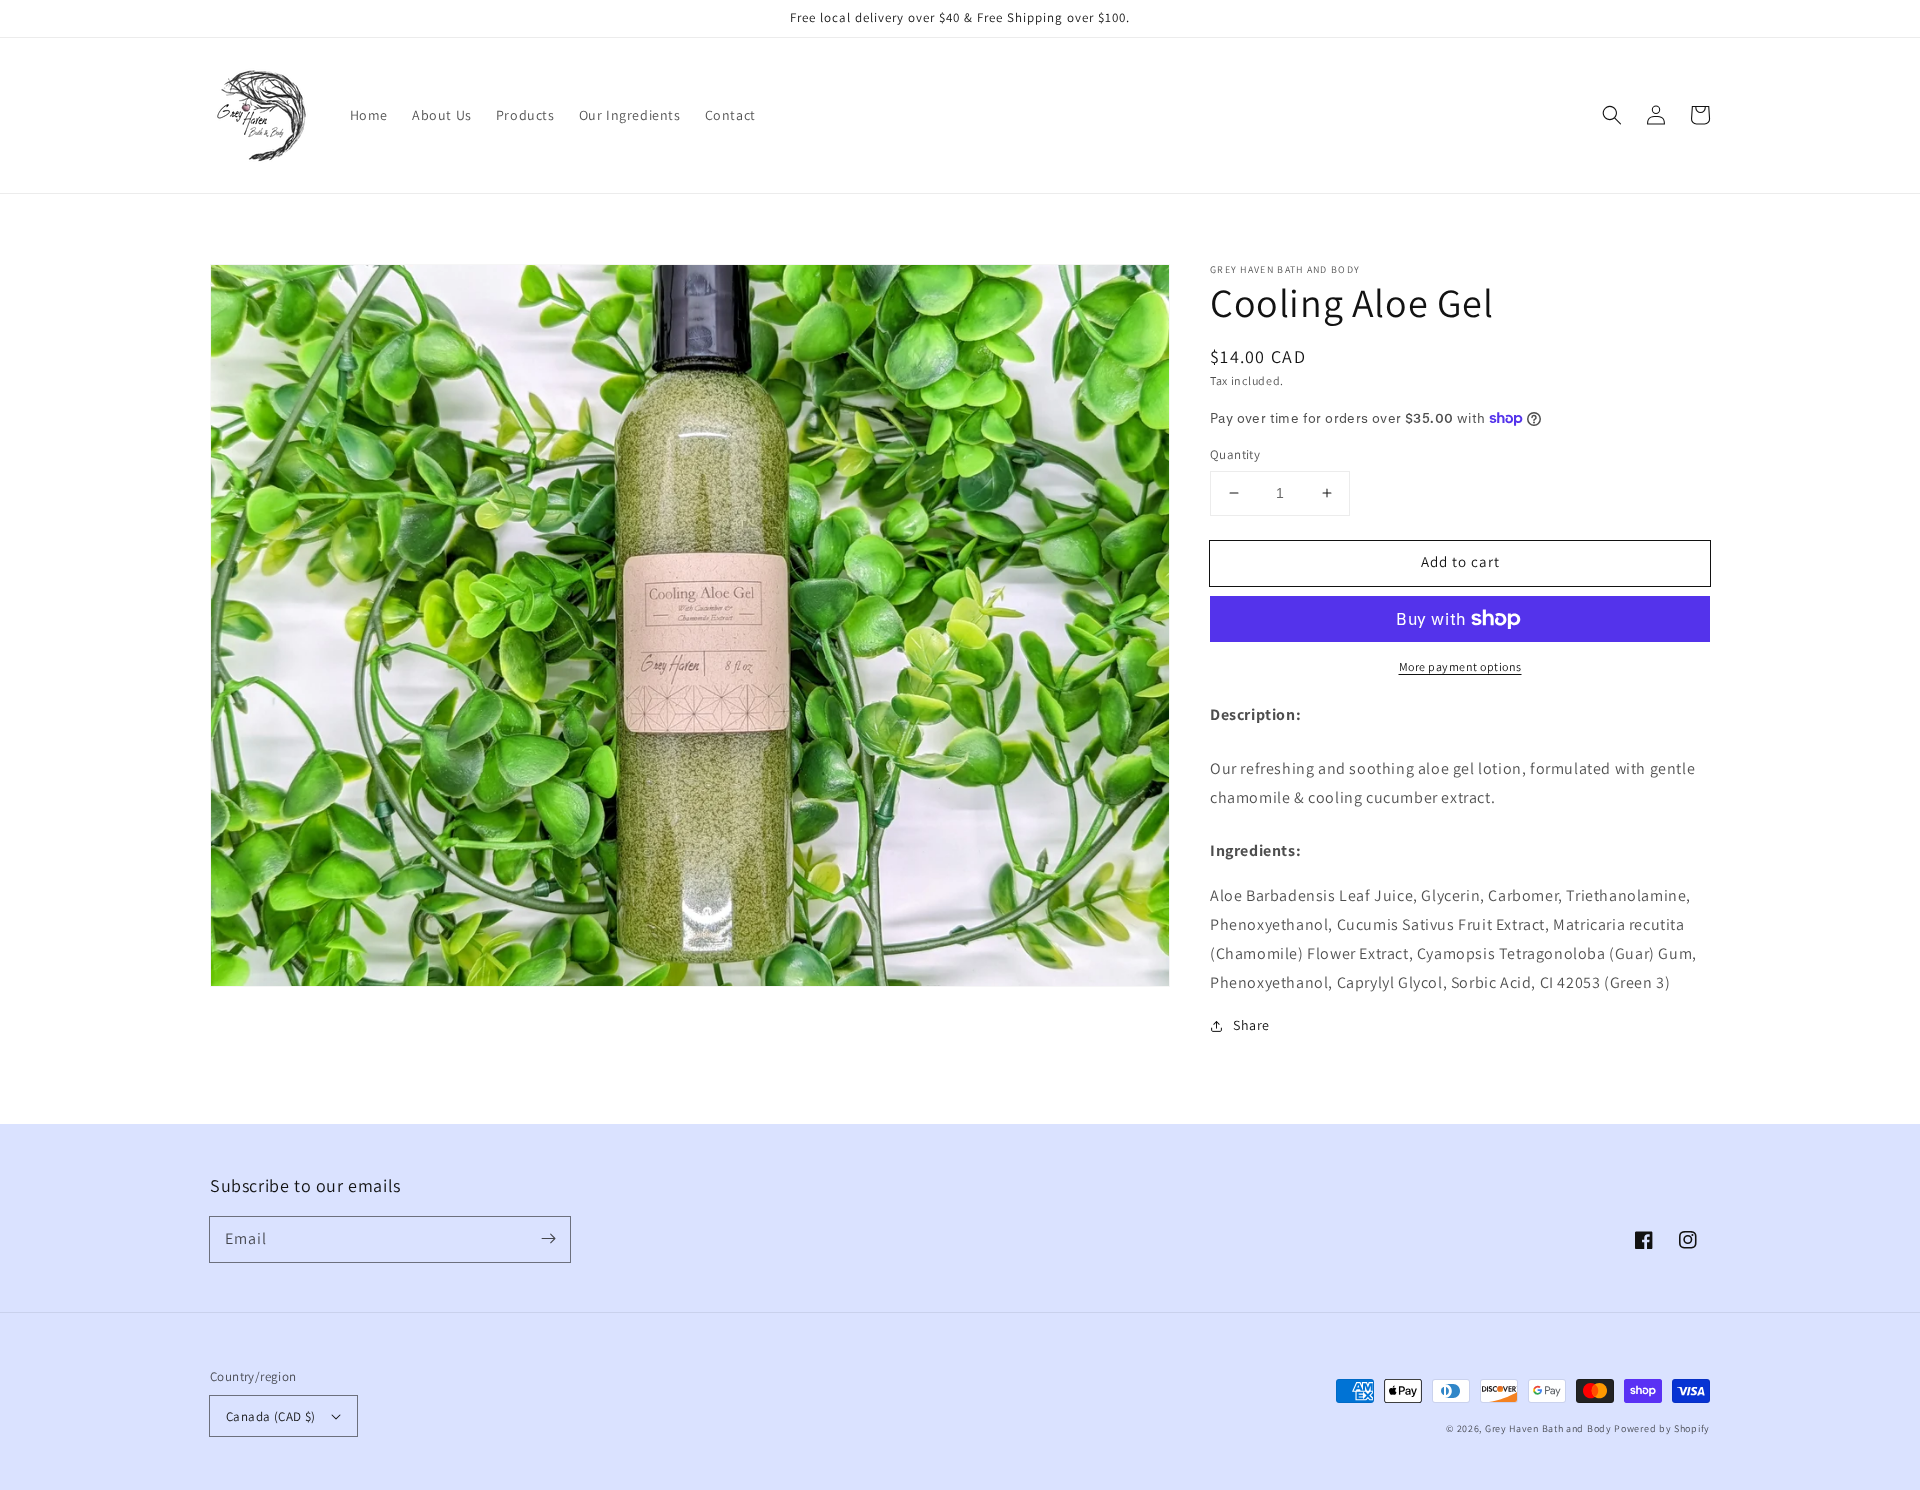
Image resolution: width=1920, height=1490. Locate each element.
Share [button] (1251, 1025)
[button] (1612, 115)
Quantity (1235, 454)
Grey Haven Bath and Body (1548, 1428)
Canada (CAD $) (271, 1416)
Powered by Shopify (1662, 1428)
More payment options (1460, 666)
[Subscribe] (548, 1239)
